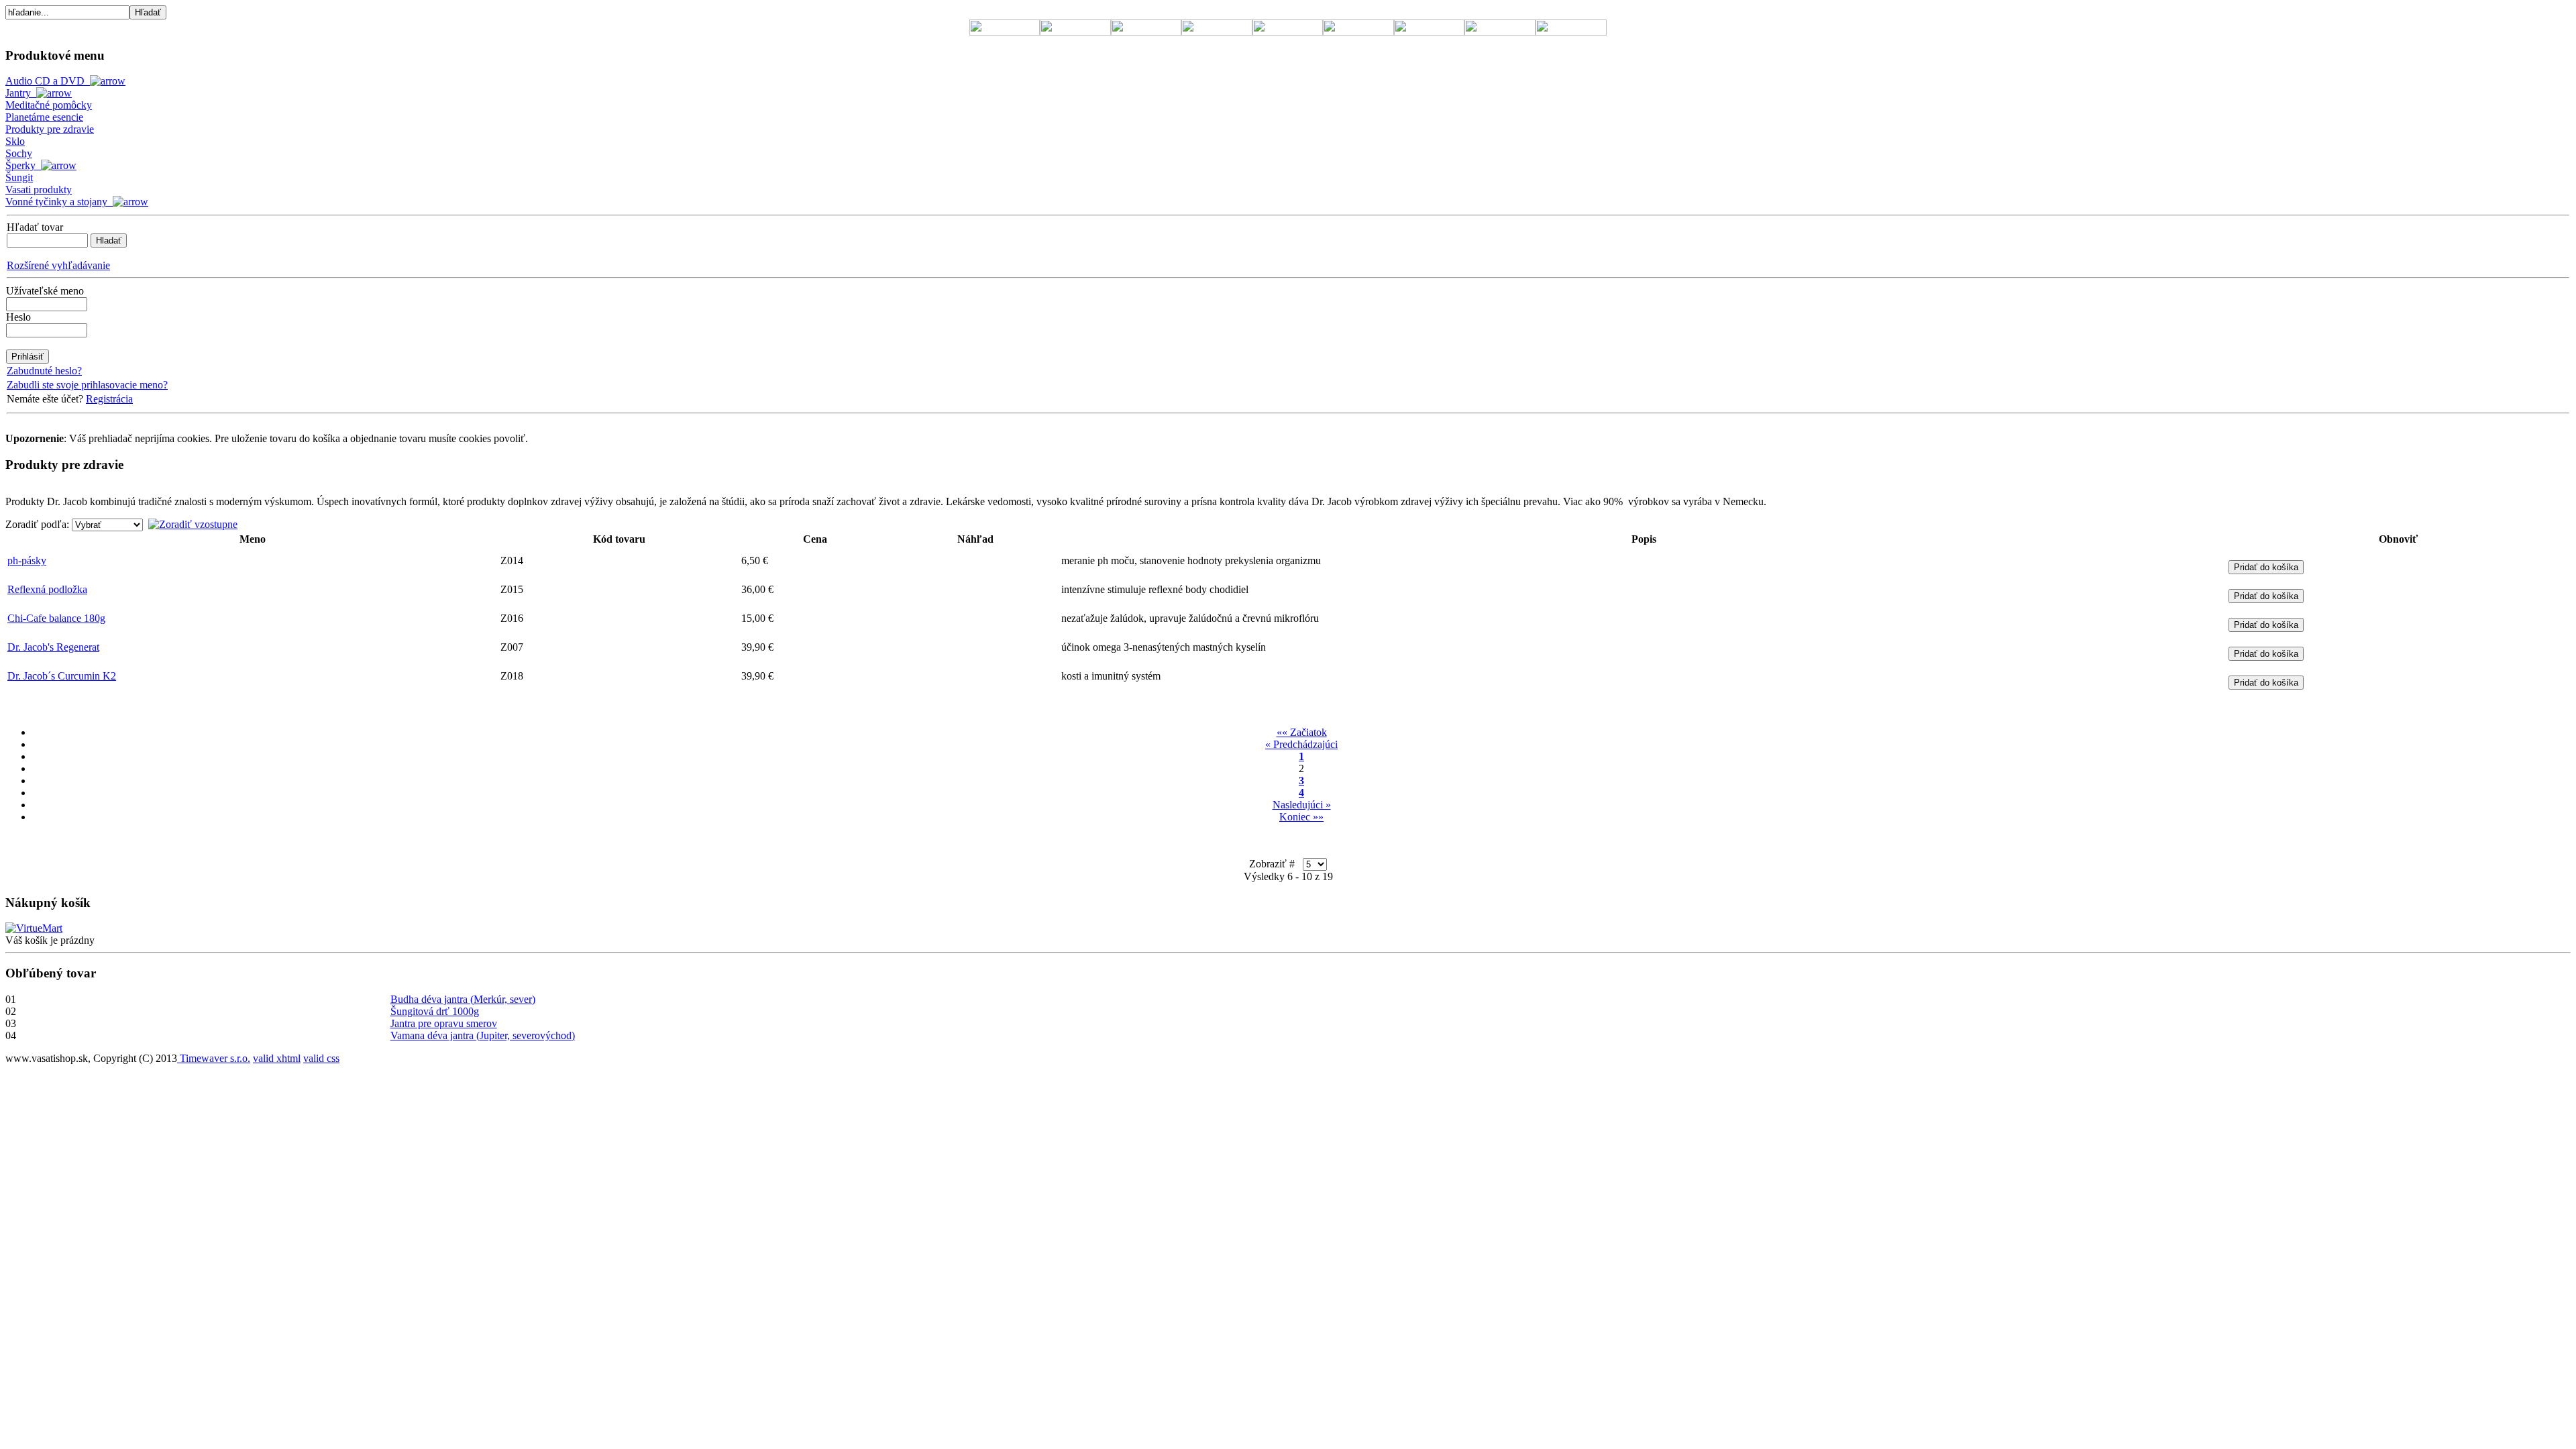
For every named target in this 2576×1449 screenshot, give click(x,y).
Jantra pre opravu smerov (444, 1023)
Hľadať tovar (35, 227)
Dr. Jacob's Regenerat (53, 647)
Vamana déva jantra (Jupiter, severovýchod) (483, 1035)
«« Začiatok (1302, 732)
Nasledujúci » (1302, 805)
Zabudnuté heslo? (44, 371)
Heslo (18, 317)
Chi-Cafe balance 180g (56, 618)
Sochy (19, 153)
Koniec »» (1301, 817)
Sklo (15, 141)
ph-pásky (27, 560)
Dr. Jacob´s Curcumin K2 (62, 676)
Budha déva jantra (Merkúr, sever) (463, 999)
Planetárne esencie (44, 117)
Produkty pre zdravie (50, 129)
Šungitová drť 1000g (435, 1011)
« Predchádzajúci (1301, 744)
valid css (321, 1058)
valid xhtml (277, 1058)
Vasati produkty (39, 190)
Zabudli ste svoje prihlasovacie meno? (87, 385)
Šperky (23, 165)
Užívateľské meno (45, 291)
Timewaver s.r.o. (214, 1058)
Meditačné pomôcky (49, 105)
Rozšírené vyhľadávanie (58, 265)
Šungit (19, 177)
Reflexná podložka (47, 589)
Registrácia (109, 399)
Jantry (21, 93)
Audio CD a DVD (48, 81)
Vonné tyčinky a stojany (59, 202)
